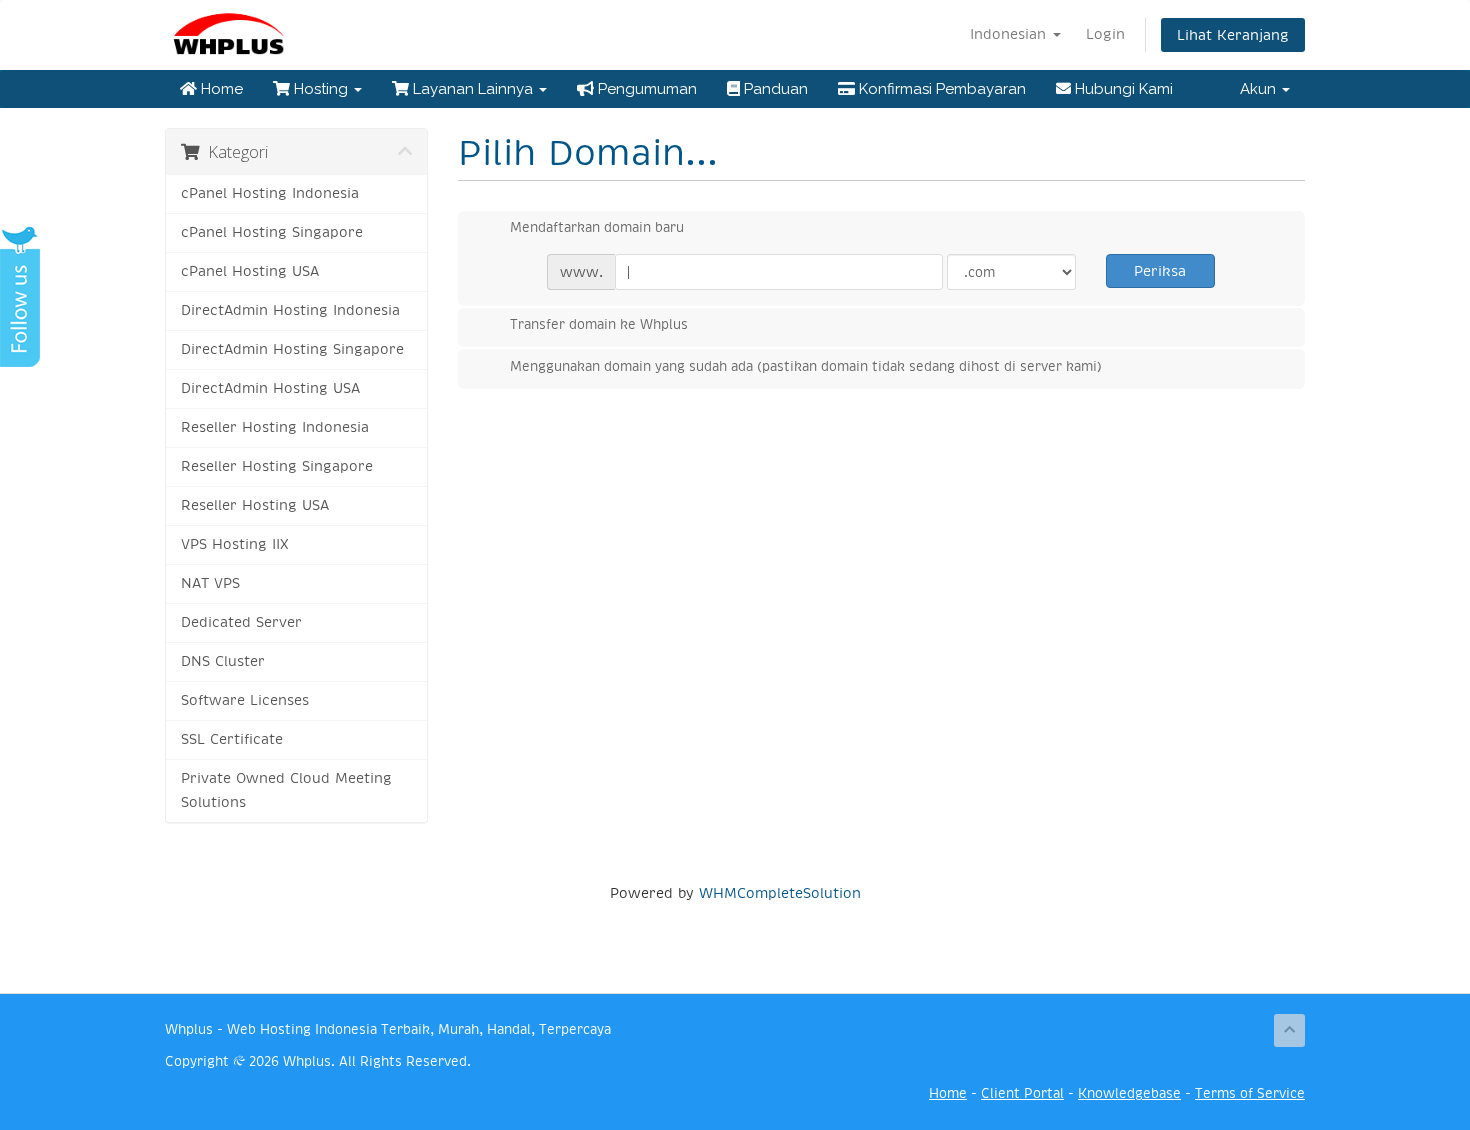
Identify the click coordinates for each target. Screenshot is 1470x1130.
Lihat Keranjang (1233, 35)
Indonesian (1010, 34)
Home (220, 89)
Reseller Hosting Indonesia (275, 427)
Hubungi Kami (1122, 89)
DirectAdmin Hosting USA (270, 388)
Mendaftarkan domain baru (597, 227)
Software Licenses (245, 700)
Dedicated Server (241, 622)
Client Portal (1022, 1093)
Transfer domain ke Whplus (599, 324)
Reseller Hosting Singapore (277, 466)
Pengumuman (645, 89)
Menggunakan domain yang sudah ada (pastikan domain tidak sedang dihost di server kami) (806, 365)
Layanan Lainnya (473, 89)
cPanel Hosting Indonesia (270, 193)
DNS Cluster (223, 661)
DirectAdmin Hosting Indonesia (290, 310)
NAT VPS (210, 583)
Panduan (774, 89)
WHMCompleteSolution (780, 893)
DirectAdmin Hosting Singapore (292, 349)
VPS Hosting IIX (235, 544)
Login (1105, 34)
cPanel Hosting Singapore (272, 232)
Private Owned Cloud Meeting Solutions (286, 790)
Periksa (1160, 271)
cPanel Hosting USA (250, 271)
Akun (1260, 89)
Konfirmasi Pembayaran (940, 89)
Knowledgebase (1129, 1093)
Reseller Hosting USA (255, 505)
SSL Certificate (232, 739)
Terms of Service (1250, 1093)
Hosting (321, 89)
